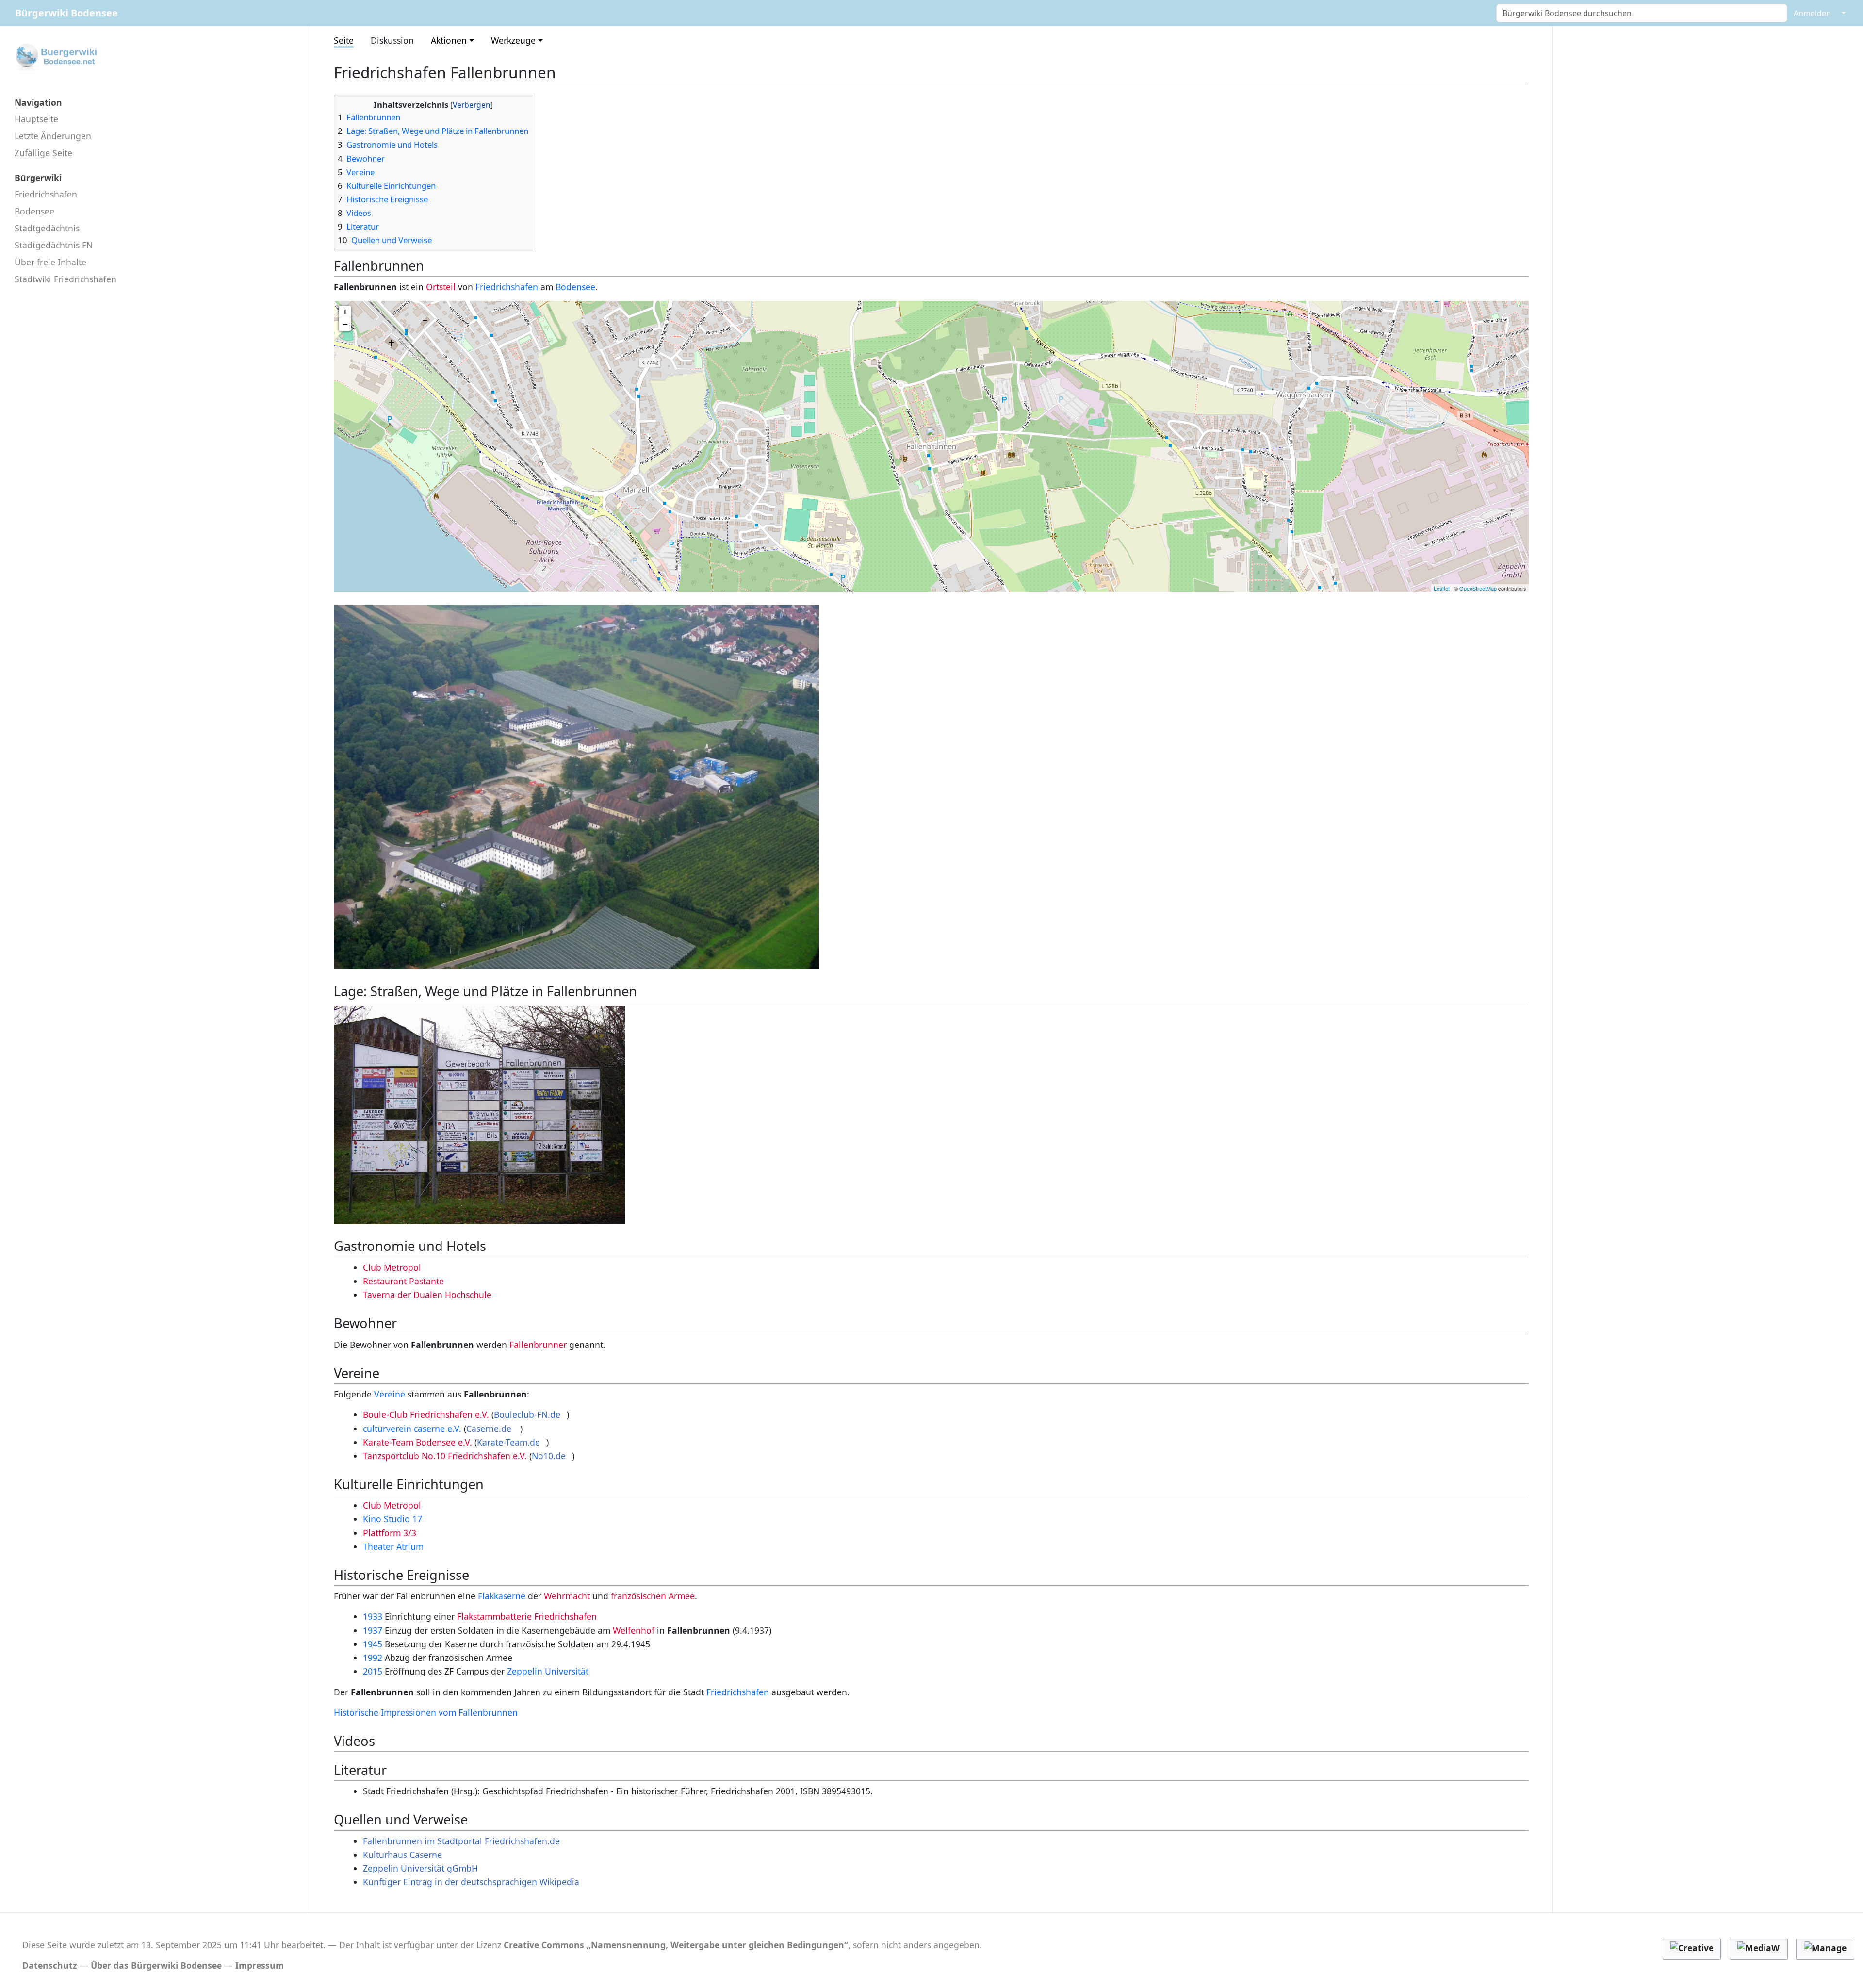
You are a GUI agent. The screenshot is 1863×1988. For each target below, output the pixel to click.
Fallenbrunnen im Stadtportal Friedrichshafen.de (461, 1841)
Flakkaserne (502, 1596)
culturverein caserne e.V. (413, 1429)
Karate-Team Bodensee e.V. (417, 1442)
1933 (373, 1616)
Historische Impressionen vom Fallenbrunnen (426, 1712)
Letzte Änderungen (53, 136)
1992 (373, 1658)
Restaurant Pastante (403, 1281)
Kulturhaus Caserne (402, 1855)
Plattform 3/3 (390, 1533)
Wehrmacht (567, 1596)
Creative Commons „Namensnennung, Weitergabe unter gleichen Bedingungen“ (676, 1945)
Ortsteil (441, 287)
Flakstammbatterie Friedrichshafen (527, 1616)
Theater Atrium (393, 1546)
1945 (373, 1644)
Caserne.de (490, 1429)
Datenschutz (50, 1965)
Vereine (390, 1394)
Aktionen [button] (449, 40)
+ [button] (345, 312)
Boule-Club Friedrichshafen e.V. (426, 1414)
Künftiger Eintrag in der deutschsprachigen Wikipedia (471, 1882)
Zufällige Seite (43, 153)
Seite (344, 40)
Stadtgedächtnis (47, 228)
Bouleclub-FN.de (527, 1414)
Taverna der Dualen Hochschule (427, 1295)
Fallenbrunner (538, 1345)
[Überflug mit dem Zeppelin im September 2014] (576, 786)
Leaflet (1442, 588)
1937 (373, 1630)
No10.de (549, 1456)
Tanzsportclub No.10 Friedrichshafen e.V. (445, 1456)
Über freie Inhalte (50, 262)
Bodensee (34, 211)
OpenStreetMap (1478, 588)
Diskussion (392, 40)
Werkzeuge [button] (513, 40)
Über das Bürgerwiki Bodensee (156, 1965)
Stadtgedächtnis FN (54, 245)
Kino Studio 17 (392, 1519)
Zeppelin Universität (548, 1671)
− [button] (345, 324)
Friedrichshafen (46, 194)
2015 (373, 1671)
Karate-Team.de (508, 1442)
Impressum (260, 1965)
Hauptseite (36, 119)
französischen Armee (653, 1596)
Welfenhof (634, 1630)
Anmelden (1812, 13)
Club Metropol (392, 1267)
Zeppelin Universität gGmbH (420, 1868)
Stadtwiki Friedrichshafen (65, 279)
